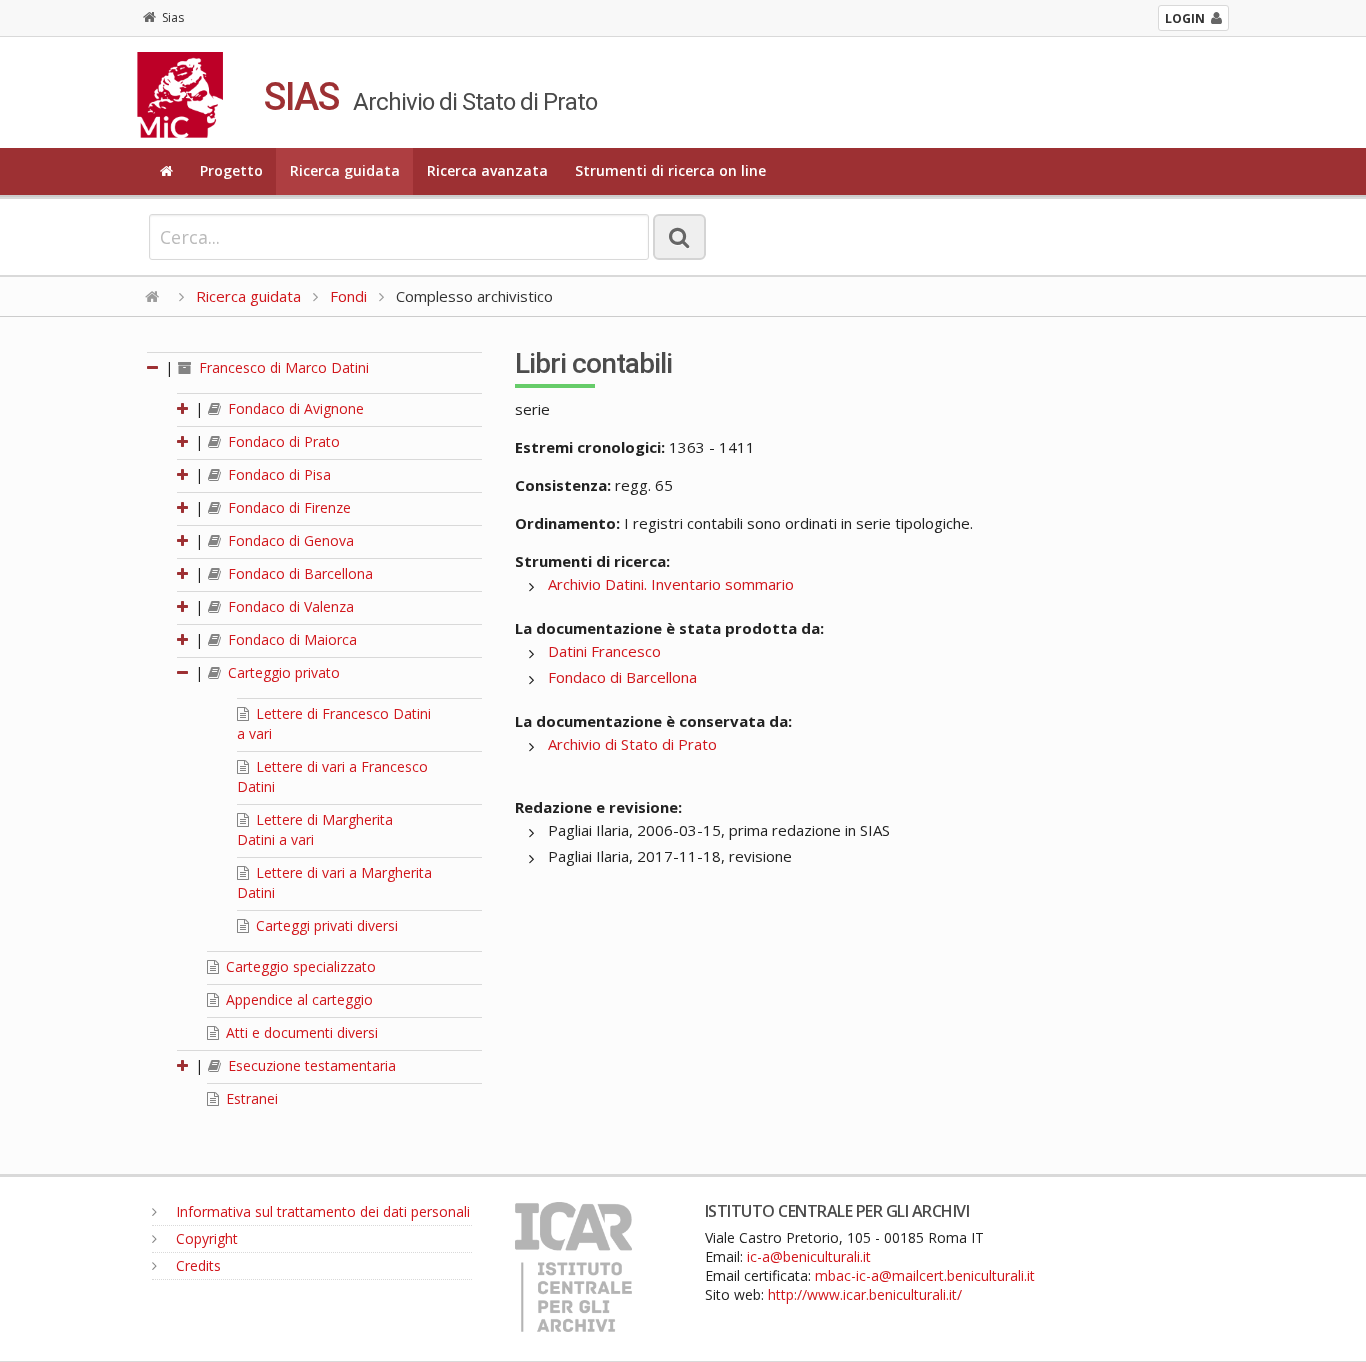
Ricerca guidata (345, 170)
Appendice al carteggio (297, 999)
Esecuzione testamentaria (310, 1065)
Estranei (250, 1098)
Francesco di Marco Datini (282, 367)
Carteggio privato (282, 672)
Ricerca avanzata (487, 170)
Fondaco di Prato (282, 441)
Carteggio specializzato (299, 966)
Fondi (348, 296)
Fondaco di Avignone (294, 408)
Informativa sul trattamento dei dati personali (321, 1211)
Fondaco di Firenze (287, 507)
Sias (173, 17)
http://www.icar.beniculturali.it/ (865, 1294)
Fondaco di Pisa (277, 474)
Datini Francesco (604, 651)
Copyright (205, 1238)
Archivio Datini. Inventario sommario (671, 584)
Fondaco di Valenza (289, 606)
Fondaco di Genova (289, 540)
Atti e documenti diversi (300, 1032)
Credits (196, 1265)
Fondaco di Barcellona (298, 573)
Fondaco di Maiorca (290, 639)
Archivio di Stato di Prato (632, 744)
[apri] (184, 408)
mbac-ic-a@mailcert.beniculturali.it (925, 1275)
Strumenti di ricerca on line (670, 170)
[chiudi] (184, 672)
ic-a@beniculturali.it (809, 1256)
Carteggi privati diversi (325, 925)
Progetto (231, 170)
